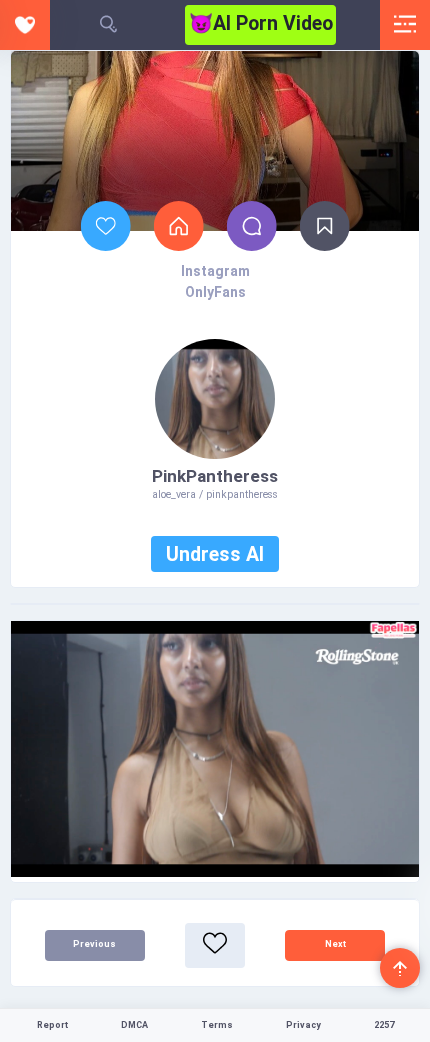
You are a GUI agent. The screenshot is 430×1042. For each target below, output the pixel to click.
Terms (217, 1025)
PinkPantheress (215, 476)
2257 (384, 1025)
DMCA (134, 1025)
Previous (94, 944)
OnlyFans (215, 292)
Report (52, 1025)
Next (335, 944)
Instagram (215, 271)
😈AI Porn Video (261, 23)
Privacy (303, 1025)
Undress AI (215, 554)
